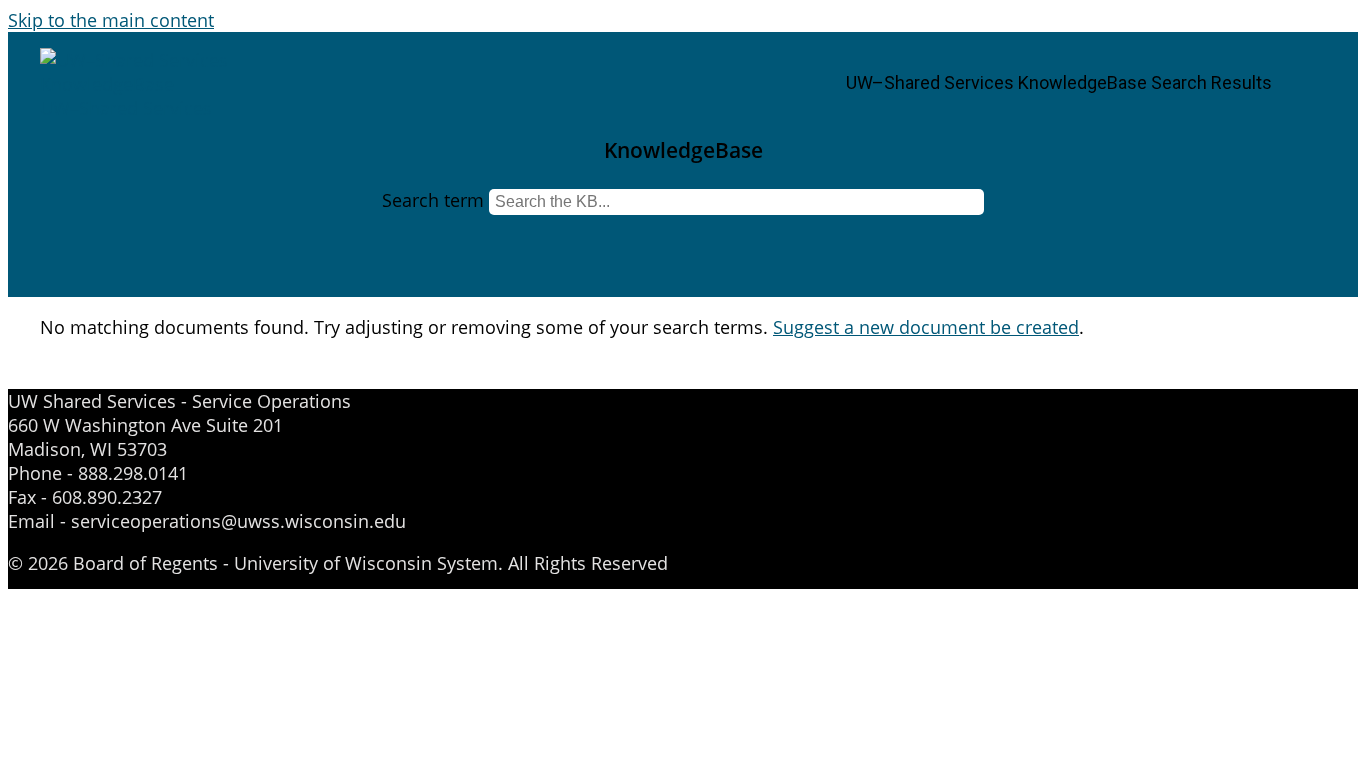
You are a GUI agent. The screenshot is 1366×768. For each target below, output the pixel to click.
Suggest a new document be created (926, 327)
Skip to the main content (111, 20)
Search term (433, 200)
